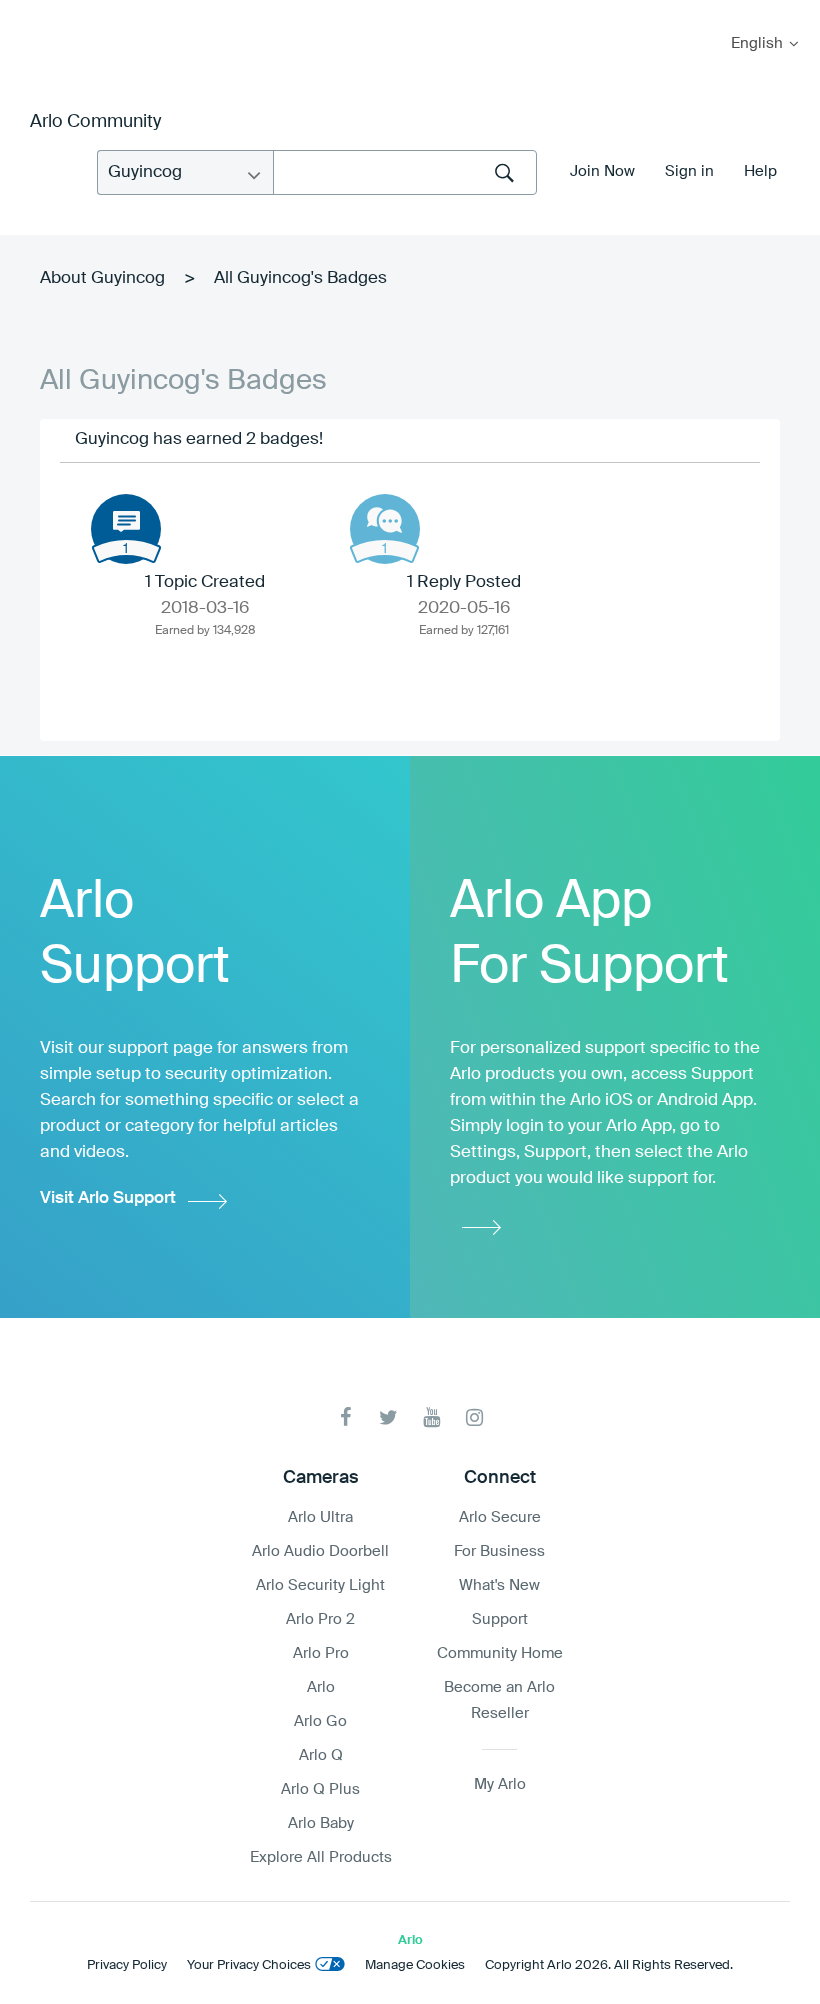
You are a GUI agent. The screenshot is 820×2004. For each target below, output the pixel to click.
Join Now (602, 171)
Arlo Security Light (320, 1585)
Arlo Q (321, 1755)
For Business (499, 1551)
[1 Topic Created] (126, 529)
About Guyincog (102, 278)
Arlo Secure (500, 1517)
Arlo (321, 1687)
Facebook (345, 1417)
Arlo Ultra (320, 1517)
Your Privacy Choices (249, 1965)
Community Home (500, 1653)
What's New (499, 1585)
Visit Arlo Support (108, 1198)
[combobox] (405, 172)
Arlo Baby (321, 1823)
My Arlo (29, 12)
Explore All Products (321, 1857)
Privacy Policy (127, 1965)
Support (500, 1619)
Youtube (431, 1417)
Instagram (474, 1417)
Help (760, 171)
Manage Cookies (415, 1965)
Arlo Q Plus (320, 1789)
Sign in (689, 171)
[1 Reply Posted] (385, 529)
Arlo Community (95, 122)
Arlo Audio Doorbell (320, 1551)
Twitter (388, 1417)
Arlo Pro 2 (320, 1619)
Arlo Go (320, 1721)
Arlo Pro (321, 1653)
